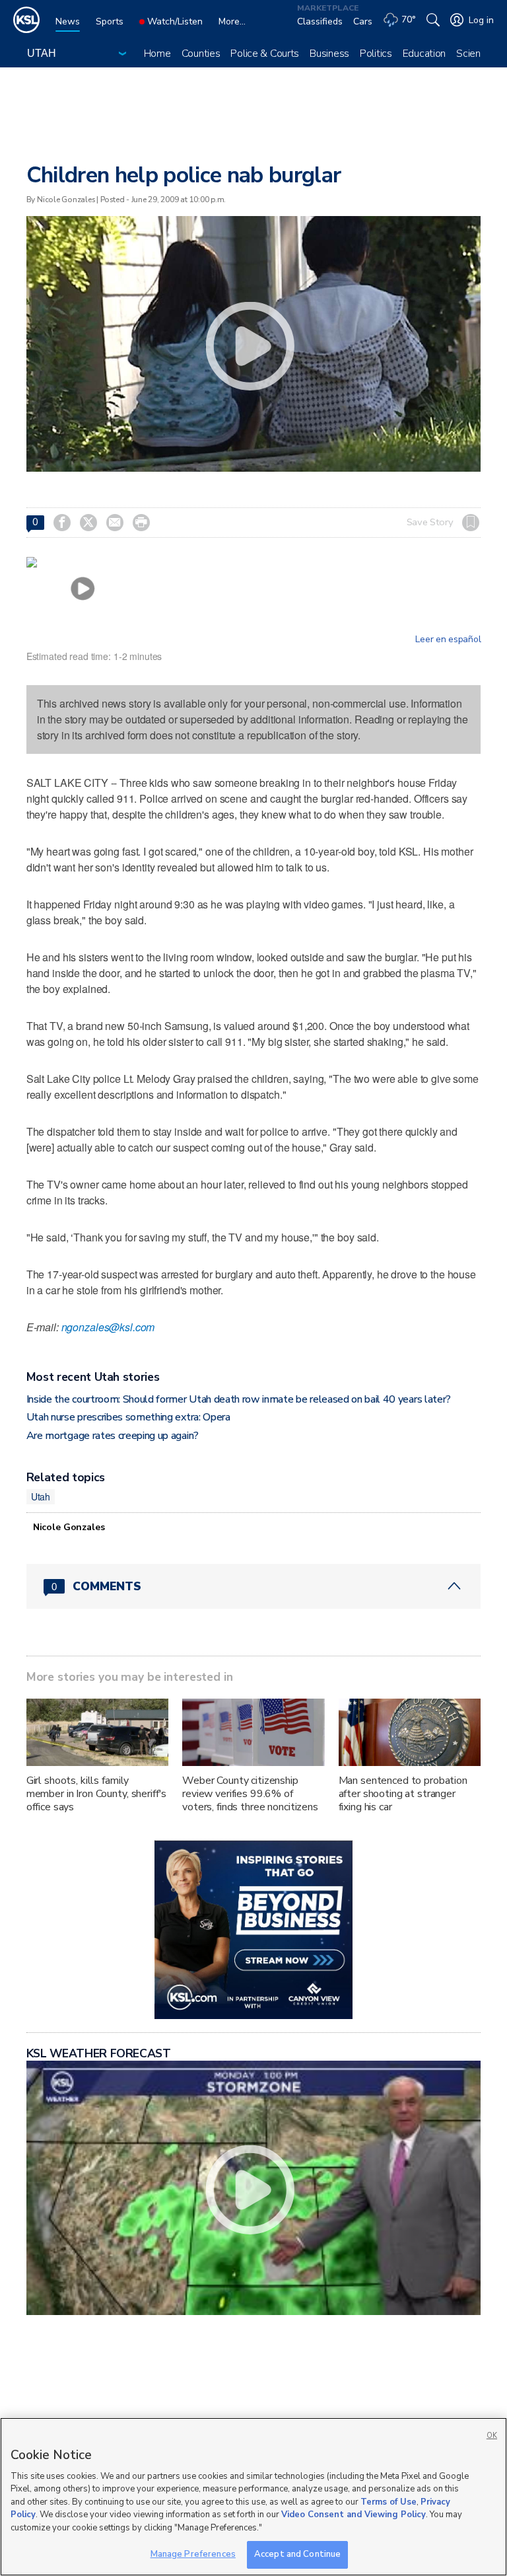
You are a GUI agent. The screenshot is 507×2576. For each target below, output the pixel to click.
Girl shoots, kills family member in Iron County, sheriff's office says (97, 1794)
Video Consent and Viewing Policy (354, 2515)
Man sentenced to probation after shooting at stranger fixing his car (403, 1794)
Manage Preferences (193, 2554)
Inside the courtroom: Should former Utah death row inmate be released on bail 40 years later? (239, 1399)
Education (424, 54)
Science (474, 54)
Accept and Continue (297, 2554)
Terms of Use (389, 2502)
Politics (376, 54)
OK (492, 2436)
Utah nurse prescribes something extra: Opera (128, 1417)
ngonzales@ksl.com (108, 1327)
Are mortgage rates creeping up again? (113, 1436)
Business (329, 54)
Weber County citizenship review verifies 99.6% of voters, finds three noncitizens (250, 1794)
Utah (41, 1496)
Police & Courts (265, 54)
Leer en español (448, 640)
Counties (201, 54)
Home (157, 54)
